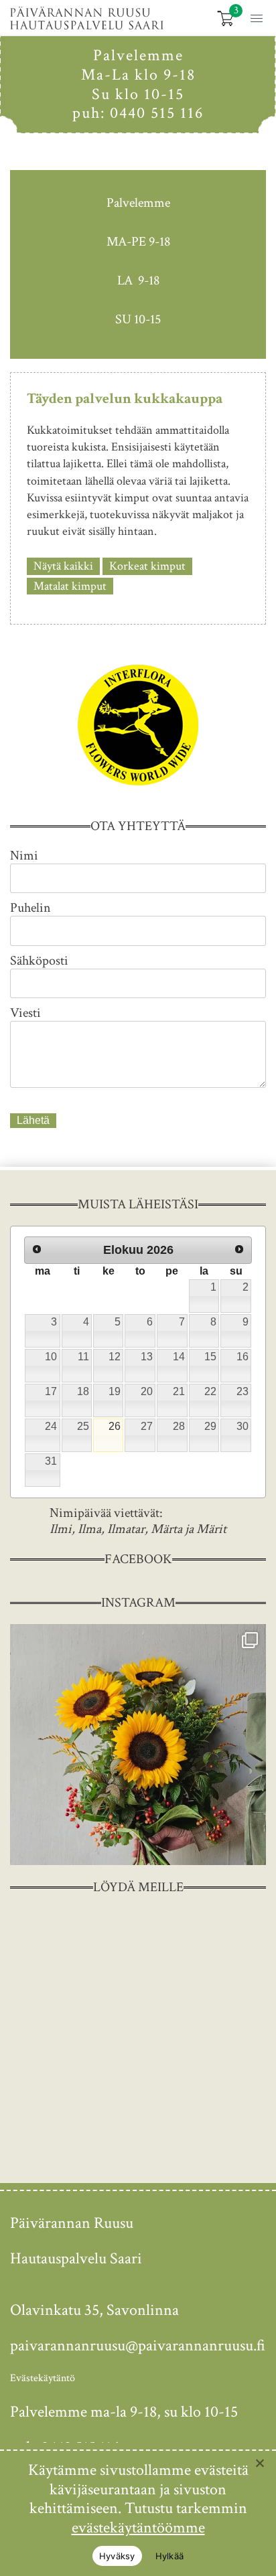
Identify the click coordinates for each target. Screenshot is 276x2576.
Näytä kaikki (63, 566)
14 (179, 1357)
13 (147, 1357)
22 (210, 1391)
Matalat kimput (70, 586)
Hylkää (170, 2556)
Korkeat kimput (147, 566)
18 (83, 1391)
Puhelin (30, 908)
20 (147, 1391)
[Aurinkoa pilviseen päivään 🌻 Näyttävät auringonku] (138, 1745)
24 (51, 1426)
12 (115, 1357)
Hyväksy (117, 2556)
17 (51, 1391)
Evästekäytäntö (43, 2378)
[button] (254, 17)
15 (210, 1357)
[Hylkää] (259, 2463)
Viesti (25, 1013)
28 (179, 1426)
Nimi (24, 856)
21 (179, 1391)
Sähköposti (39, 961)
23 (243, 1391)
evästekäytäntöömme (138, 2527)
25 (83, 1426)
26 (115, 1426)
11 (83, 1357)
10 (51, 1357)
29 (210, 1426)
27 (147, 1426)
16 (243, 1357)
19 (115, 1391)
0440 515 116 (157, 113)
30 (243, 1426)
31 (51, 1461)
